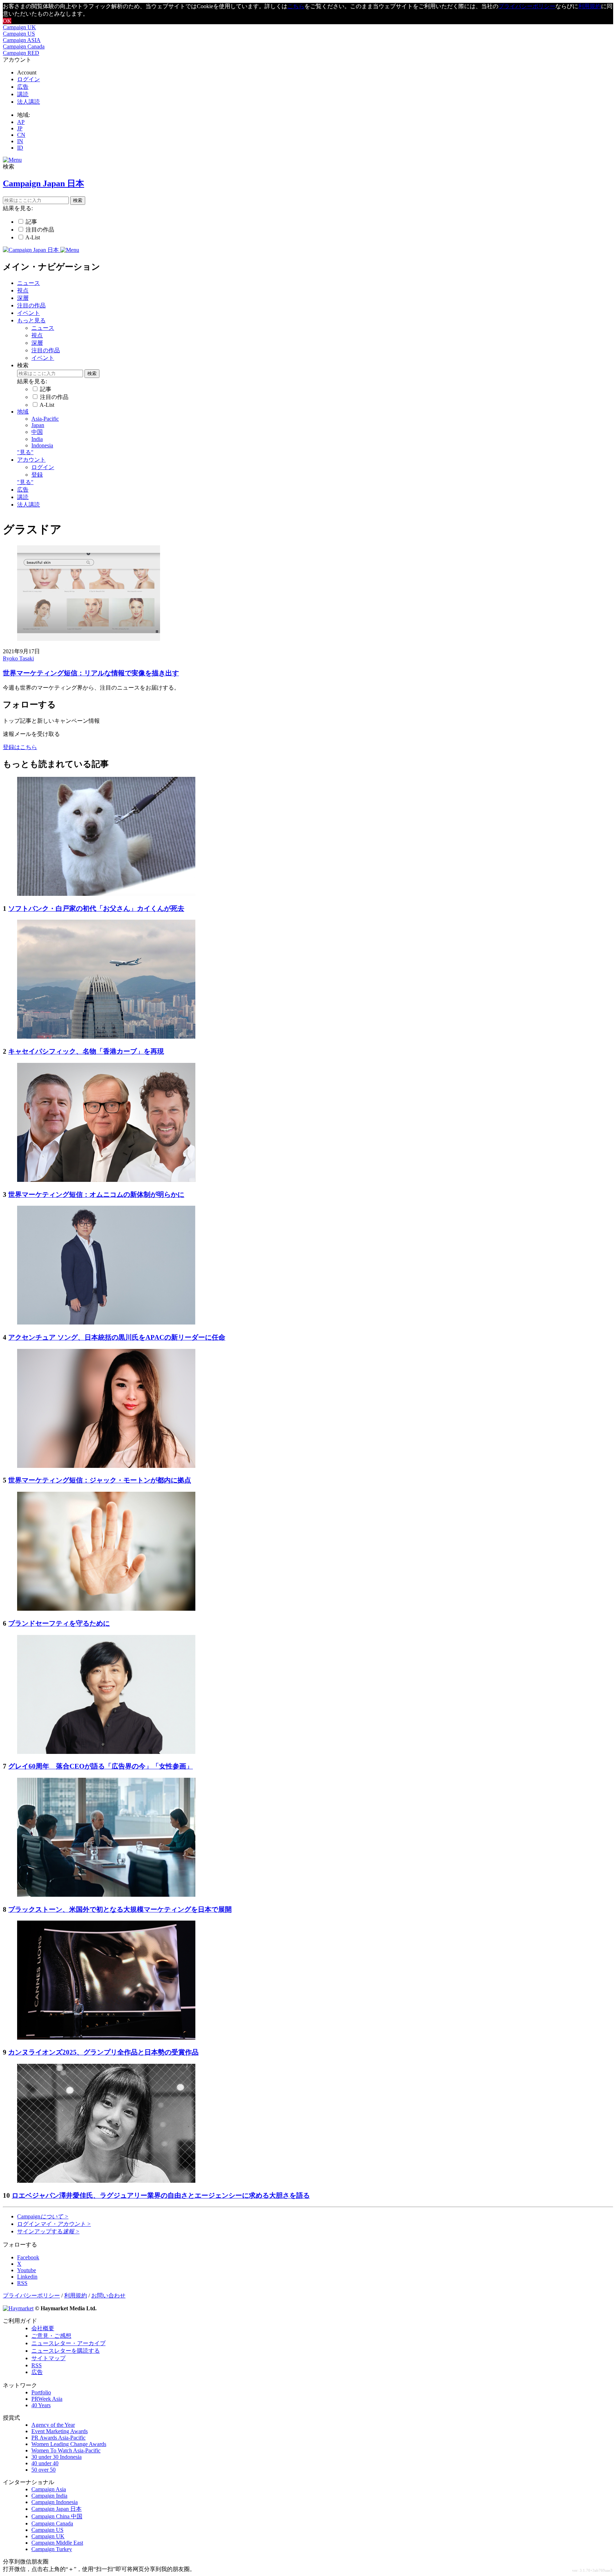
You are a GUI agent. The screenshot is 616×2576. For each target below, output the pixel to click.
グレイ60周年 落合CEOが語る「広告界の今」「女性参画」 (101, 1766)
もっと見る (31, 320)
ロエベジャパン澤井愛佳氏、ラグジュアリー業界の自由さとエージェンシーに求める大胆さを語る (161, 2195)
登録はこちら (20, 747)
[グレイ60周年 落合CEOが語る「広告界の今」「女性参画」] (106, 1752)
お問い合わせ (108, 2295)
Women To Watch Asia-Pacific (66, 2450)
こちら (296, 6)
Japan (38, 425)
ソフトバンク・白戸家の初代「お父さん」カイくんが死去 (96, 908)
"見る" (25, 452)
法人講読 (29, 102)
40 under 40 (45, 2463)
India (37, 439)
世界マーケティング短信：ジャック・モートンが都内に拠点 (100, 1480)
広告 (23, 87)
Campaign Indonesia (55, 2502)
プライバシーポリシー (527, 6)
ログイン (29, 79)
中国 (37, 432)
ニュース (29, 283)
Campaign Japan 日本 (57, 2509)
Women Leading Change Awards (69, 2444)
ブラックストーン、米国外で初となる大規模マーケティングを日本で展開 (120, 1909)
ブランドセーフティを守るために (59, 1623)
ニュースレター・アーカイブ (68, 2343)
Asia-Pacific (45, 419)
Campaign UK (19, 27)
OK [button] (7, 21)
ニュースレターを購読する (66, 2351)
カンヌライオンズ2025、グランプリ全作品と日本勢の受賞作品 (103, 2052)
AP (21, 122)
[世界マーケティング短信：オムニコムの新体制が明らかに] (106, 1180)
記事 (31, 222)
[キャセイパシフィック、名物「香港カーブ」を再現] (106, 1037)
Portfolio (41, 2392)
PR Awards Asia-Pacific (58, 2438)
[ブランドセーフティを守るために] (106, 1609)
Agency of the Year (53, 2425)
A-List (33, 237)
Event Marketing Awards (60, 2431)
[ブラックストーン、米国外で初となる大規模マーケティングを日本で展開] (106, 1895)
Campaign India (49, 2496)
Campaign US (19, 34)
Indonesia (42, 445)
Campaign (43, 2216)
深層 (23, 298)
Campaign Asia (49, 2489)
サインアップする (48, 2231)
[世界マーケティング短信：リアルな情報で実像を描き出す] (89, 639)
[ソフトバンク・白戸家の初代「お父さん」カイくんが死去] (106, 894)
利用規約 (590, 6)
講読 (23, 94)
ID (20, 148)
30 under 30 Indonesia (57, 2457)
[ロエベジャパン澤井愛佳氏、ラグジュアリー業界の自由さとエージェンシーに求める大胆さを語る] (106, 2181)
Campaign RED (21, 53)
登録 (37, 475)
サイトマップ (48, 2358)
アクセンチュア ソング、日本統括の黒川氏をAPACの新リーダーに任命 (117, 1337)
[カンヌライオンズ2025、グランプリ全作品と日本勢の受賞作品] (106, 2038)
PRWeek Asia (47, 2399)
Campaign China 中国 (57, 2516)
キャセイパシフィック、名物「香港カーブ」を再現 (86, 1051)
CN (21, 135)
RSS (37, 2365)
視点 (23, 290)
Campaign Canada (24, 46)
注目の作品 (40, 230)
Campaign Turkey (52, 2549)
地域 (23, 412)
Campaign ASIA (22, 40)
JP (20, 128)
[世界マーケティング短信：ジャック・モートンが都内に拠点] (106, 1466)
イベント (29, 313)
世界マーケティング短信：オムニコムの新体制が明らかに (96, 1194)
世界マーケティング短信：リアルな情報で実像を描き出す (91, 673)
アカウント (31, 460)
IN (20, 141)
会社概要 (43, 2328)
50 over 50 (43, 2470)
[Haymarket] (18, 2308)
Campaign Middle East (57, 2543)
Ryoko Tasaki (18, 658)
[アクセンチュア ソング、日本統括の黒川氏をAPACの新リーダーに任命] (106, 1323)
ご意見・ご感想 (51, 2336)
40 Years (41, 2405)
